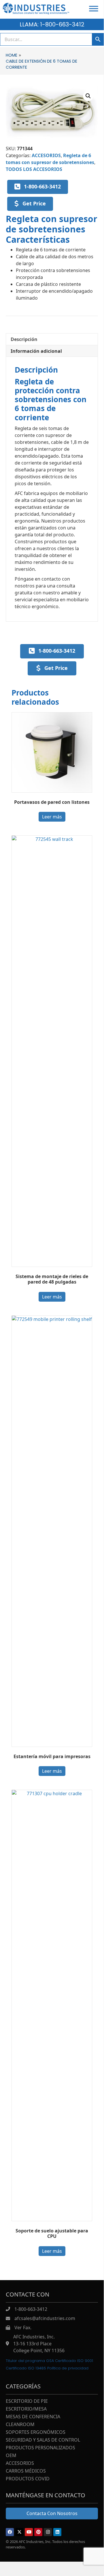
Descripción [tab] (24, 339)
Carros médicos (26, 2471)
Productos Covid (28, 2479)
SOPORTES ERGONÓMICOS (36, 2433)
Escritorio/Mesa (26, 2409)
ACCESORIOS (46, 155)
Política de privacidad (68, 2368)
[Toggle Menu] (94, 8)
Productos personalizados (40, 2448)
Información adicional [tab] (36, 351)
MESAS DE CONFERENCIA (33, 2417)
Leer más (52, 817)
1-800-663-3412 (31, 2309)
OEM (11, 2456)
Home (12, 55)
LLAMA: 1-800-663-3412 (52, 24)
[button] (88, 96)
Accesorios (20, 2464)
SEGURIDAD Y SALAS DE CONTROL (43, 2440)
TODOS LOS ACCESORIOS (34, 169)
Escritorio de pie (27, 2401)
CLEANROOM (20, 2425)
